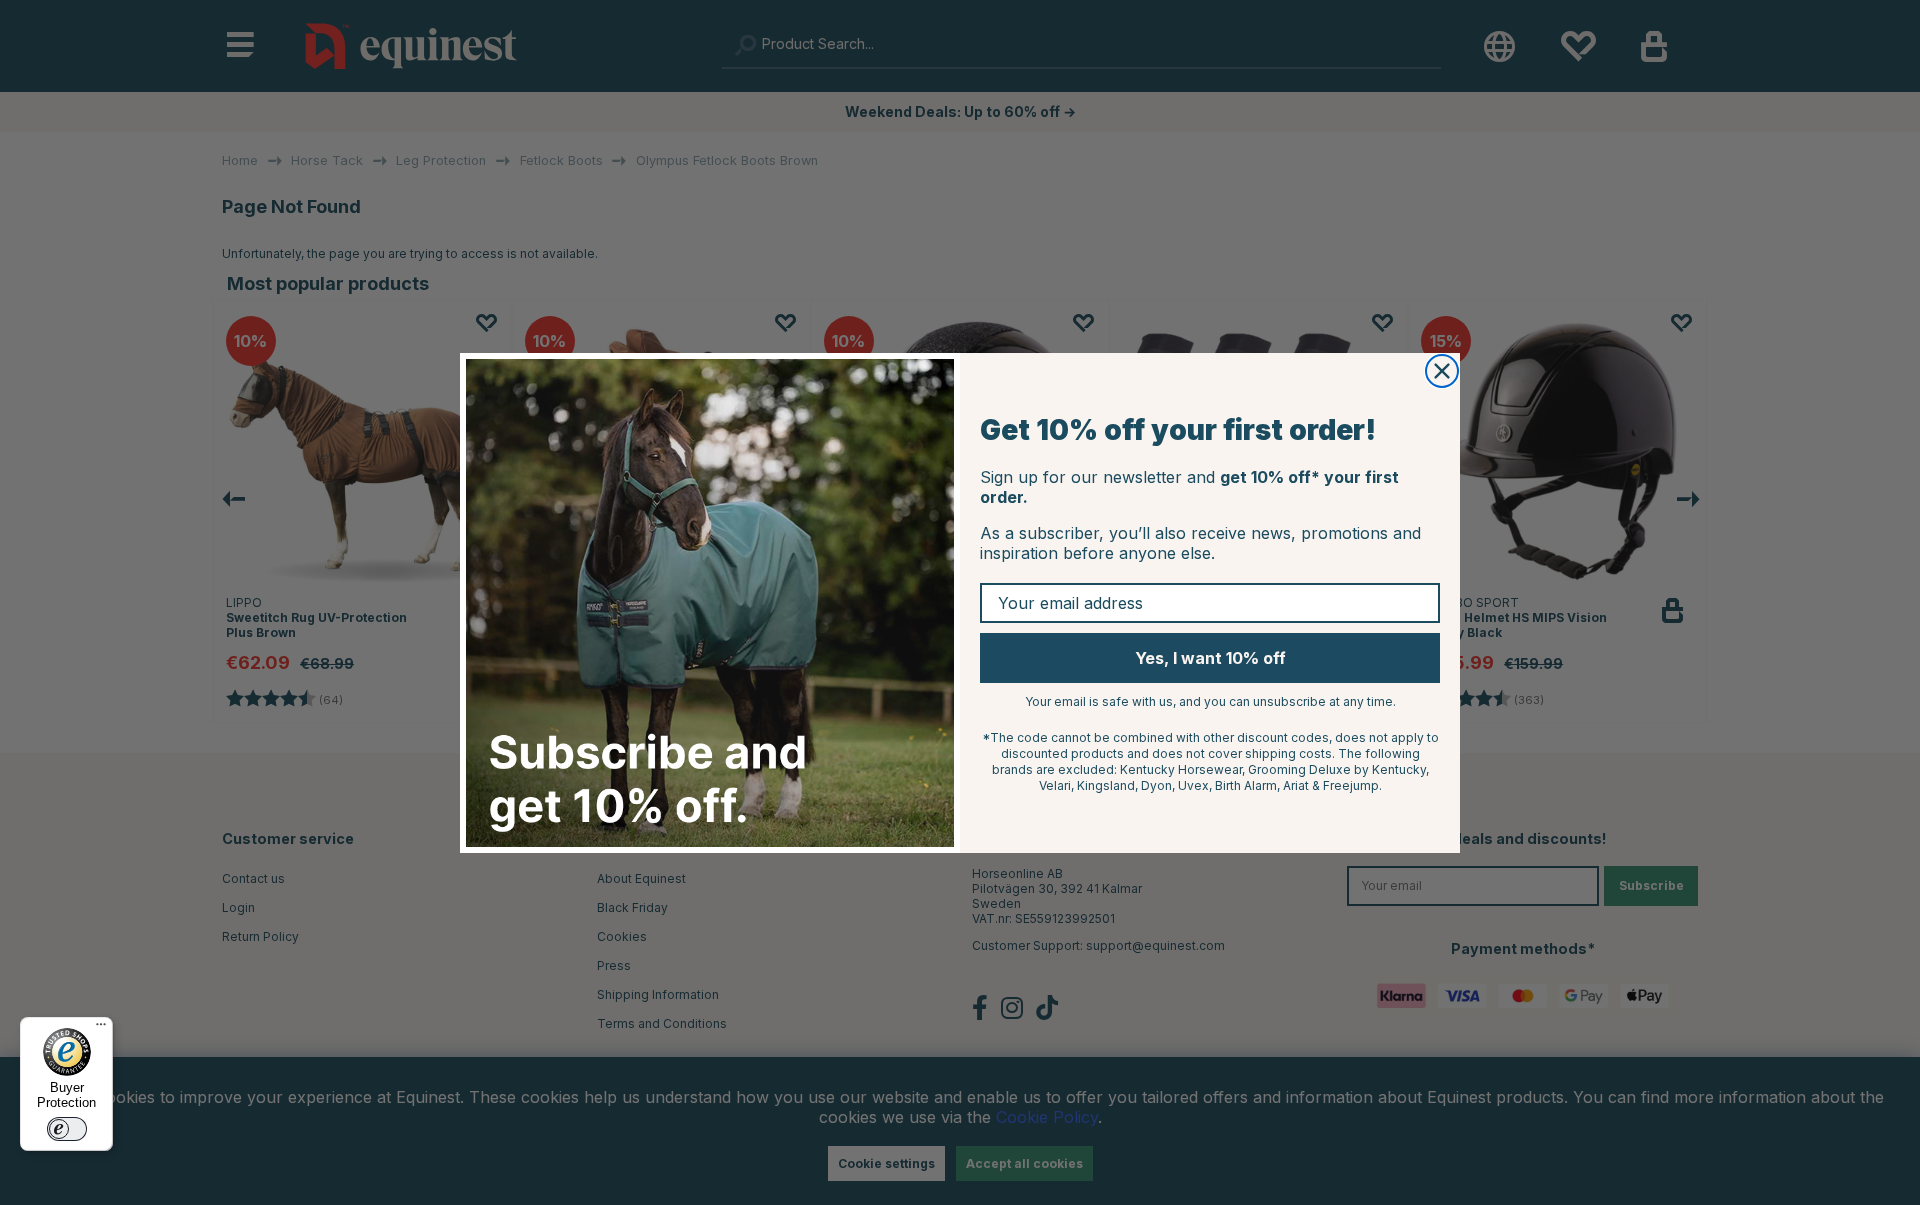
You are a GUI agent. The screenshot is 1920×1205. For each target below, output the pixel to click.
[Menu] (101, 1029)
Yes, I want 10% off (1210, 658)
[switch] (67, 1129)
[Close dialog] (1442, 371)
